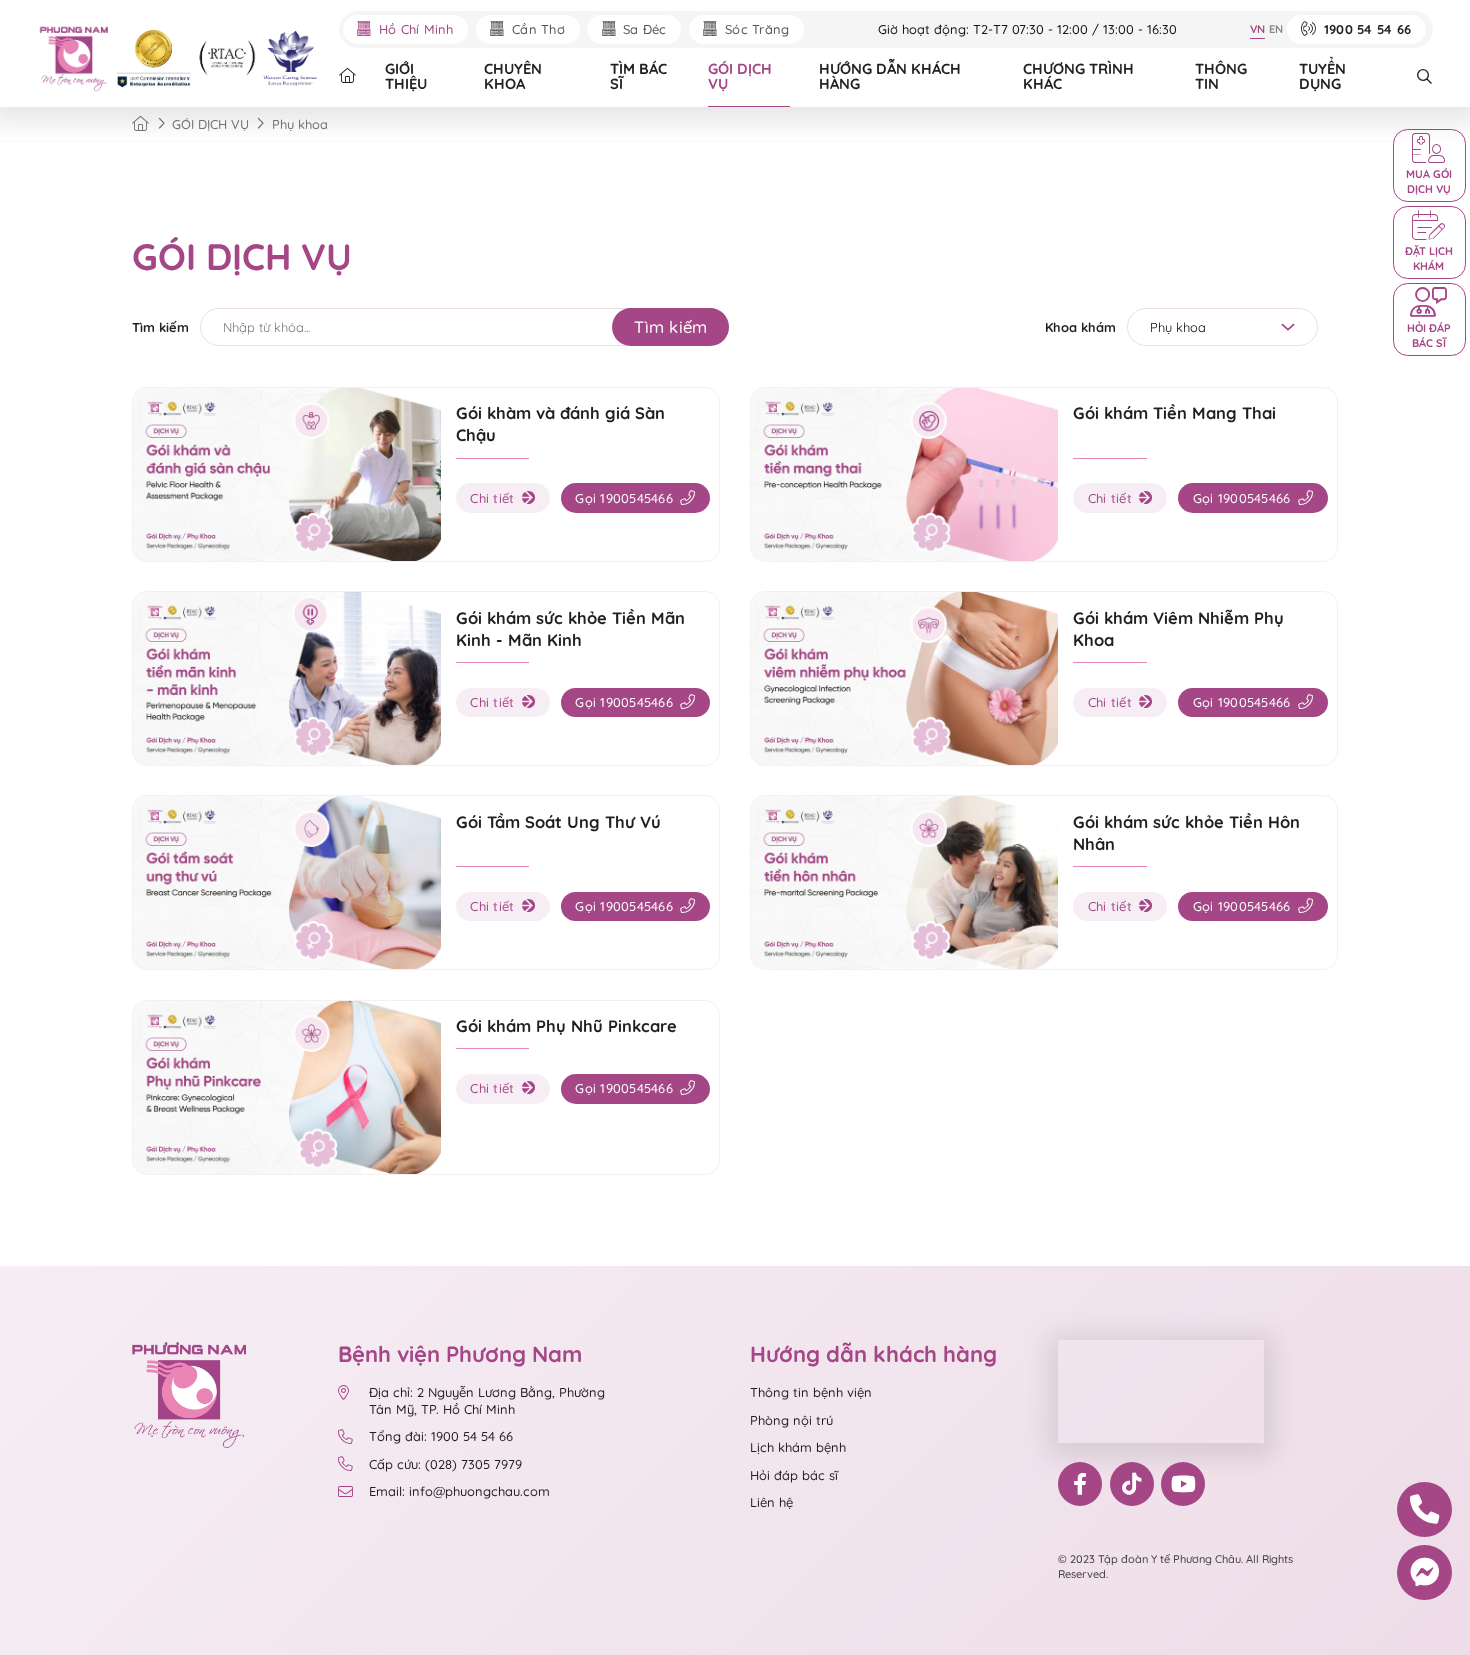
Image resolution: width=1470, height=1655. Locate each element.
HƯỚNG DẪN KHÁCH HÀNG (890, 76)
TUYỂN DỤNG (1322, 76)
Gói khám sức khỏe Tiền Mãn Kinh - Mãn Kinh (570, 628)
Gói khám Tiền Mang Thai (1174, 412)
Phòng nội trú (791, 1420)
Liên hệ (771, 1502)
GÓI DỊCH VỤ (740, 76)
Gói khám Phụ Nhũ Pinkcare (566, 1025)
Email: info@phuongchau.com (459, 1491)
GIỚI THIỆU (406, 76)
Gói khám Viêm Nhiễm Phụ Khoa (1178, 628)
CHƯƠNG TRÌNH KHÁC (1078, 76)
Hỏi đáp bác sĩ (794, 1475)
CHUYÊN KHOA (513, 76)
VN (1257, 29)
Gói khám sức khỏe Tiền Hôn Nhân (1186, 832)
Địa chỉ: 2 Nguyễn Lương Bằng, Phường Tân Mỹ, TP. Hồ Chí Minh (487, 1400)
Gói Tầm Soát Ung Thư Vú (558, 821)
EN (1276, 29)
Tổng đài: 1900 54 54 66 (441, 1436)
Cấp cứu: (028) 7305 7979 (445, 1464)
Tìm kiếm (160, 327)
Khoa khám (1080, 327)
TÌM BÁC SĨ (638, 76)
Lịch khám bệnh (798, 1447)
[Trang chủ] (140, 124)
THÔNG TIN (1221, 76)
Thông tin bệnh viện (811, 1392)
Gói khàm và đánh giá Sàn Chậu (560, 423)
